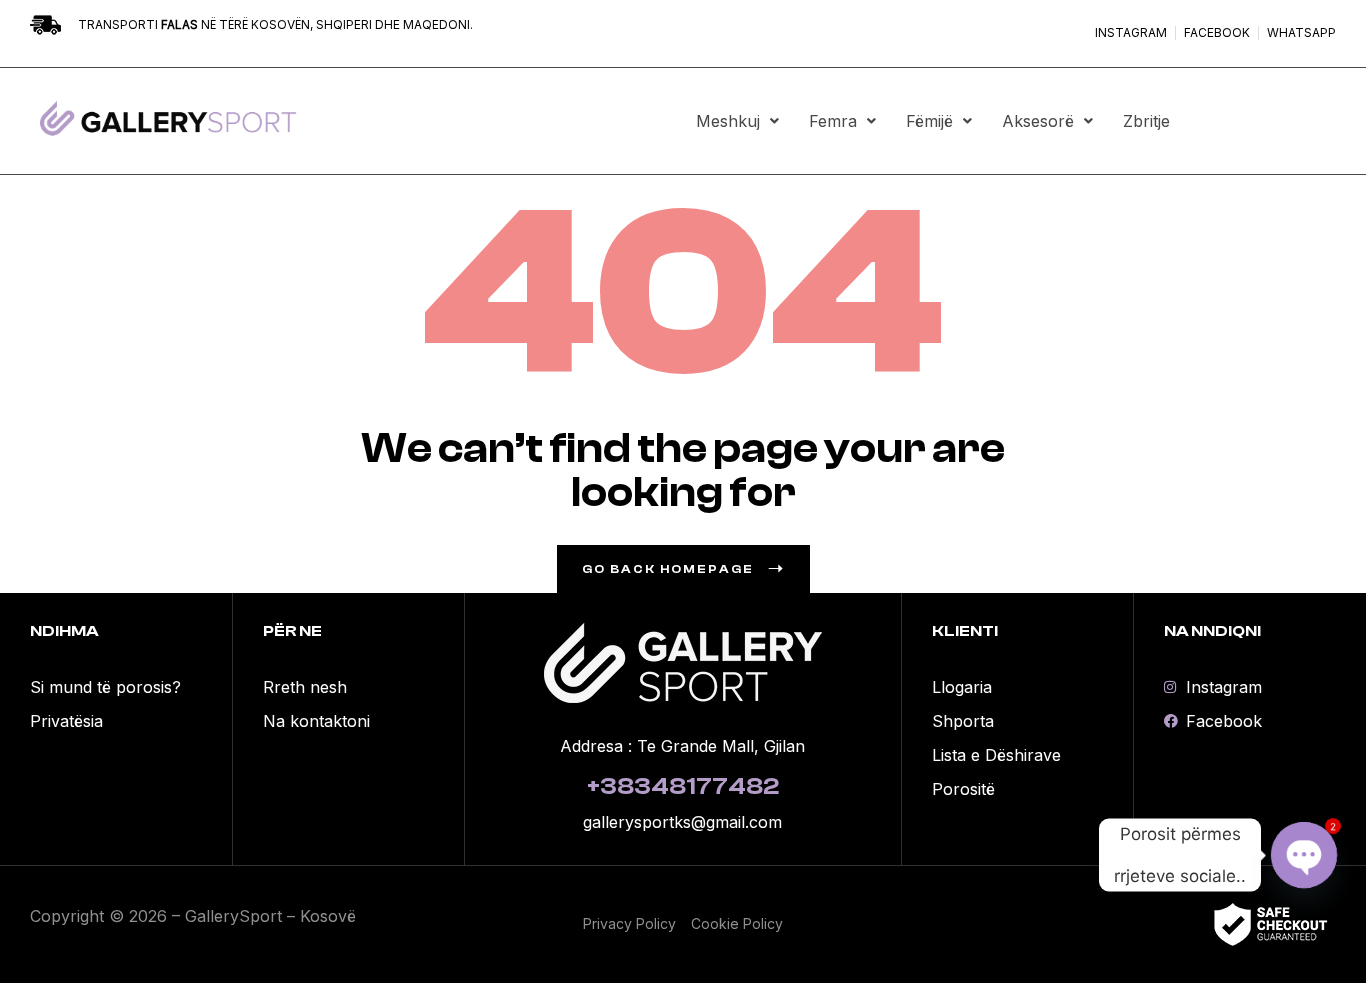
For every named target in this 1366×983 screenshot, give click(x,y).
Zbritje (1146, 121)
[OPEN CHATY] (1304, 855)
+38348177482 (683, 786)
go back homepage (668, 569)
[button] (737, 121)
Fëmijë (929, 121)
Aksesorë (1038, 121)
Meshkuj (728, 121)
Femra (833, 121)
